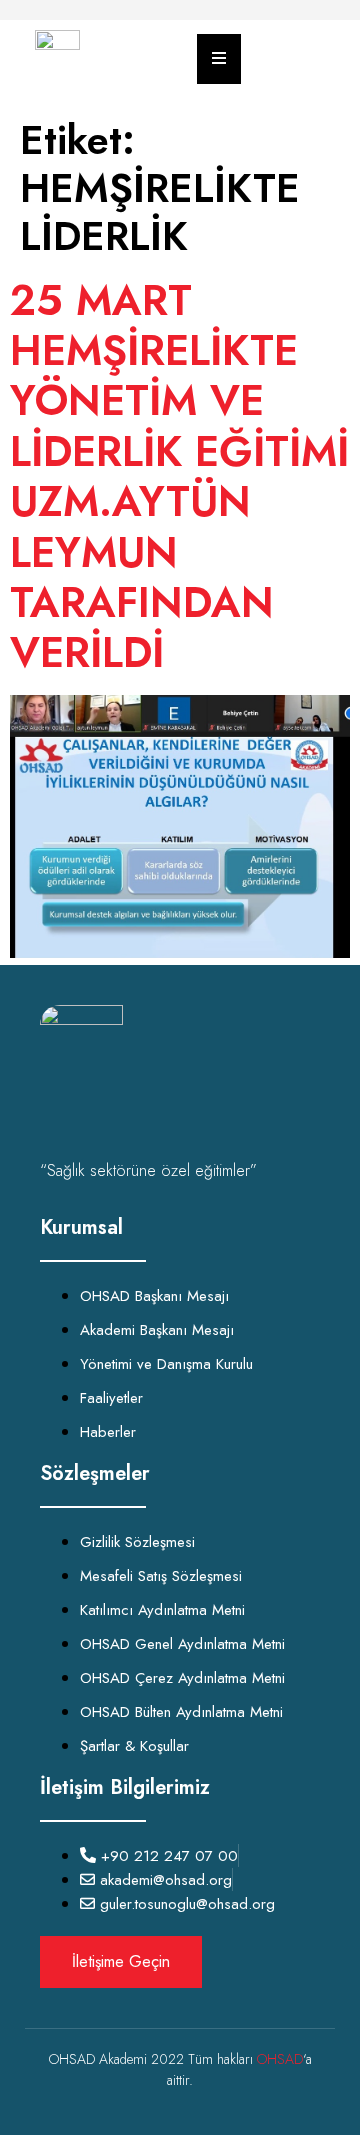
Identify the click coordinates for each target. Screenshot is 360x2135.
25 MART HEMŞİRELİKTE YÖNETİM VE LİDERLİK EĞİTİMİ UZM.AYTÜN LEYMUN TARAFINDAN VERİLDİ (179, 477)
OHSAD (280, 2059)
